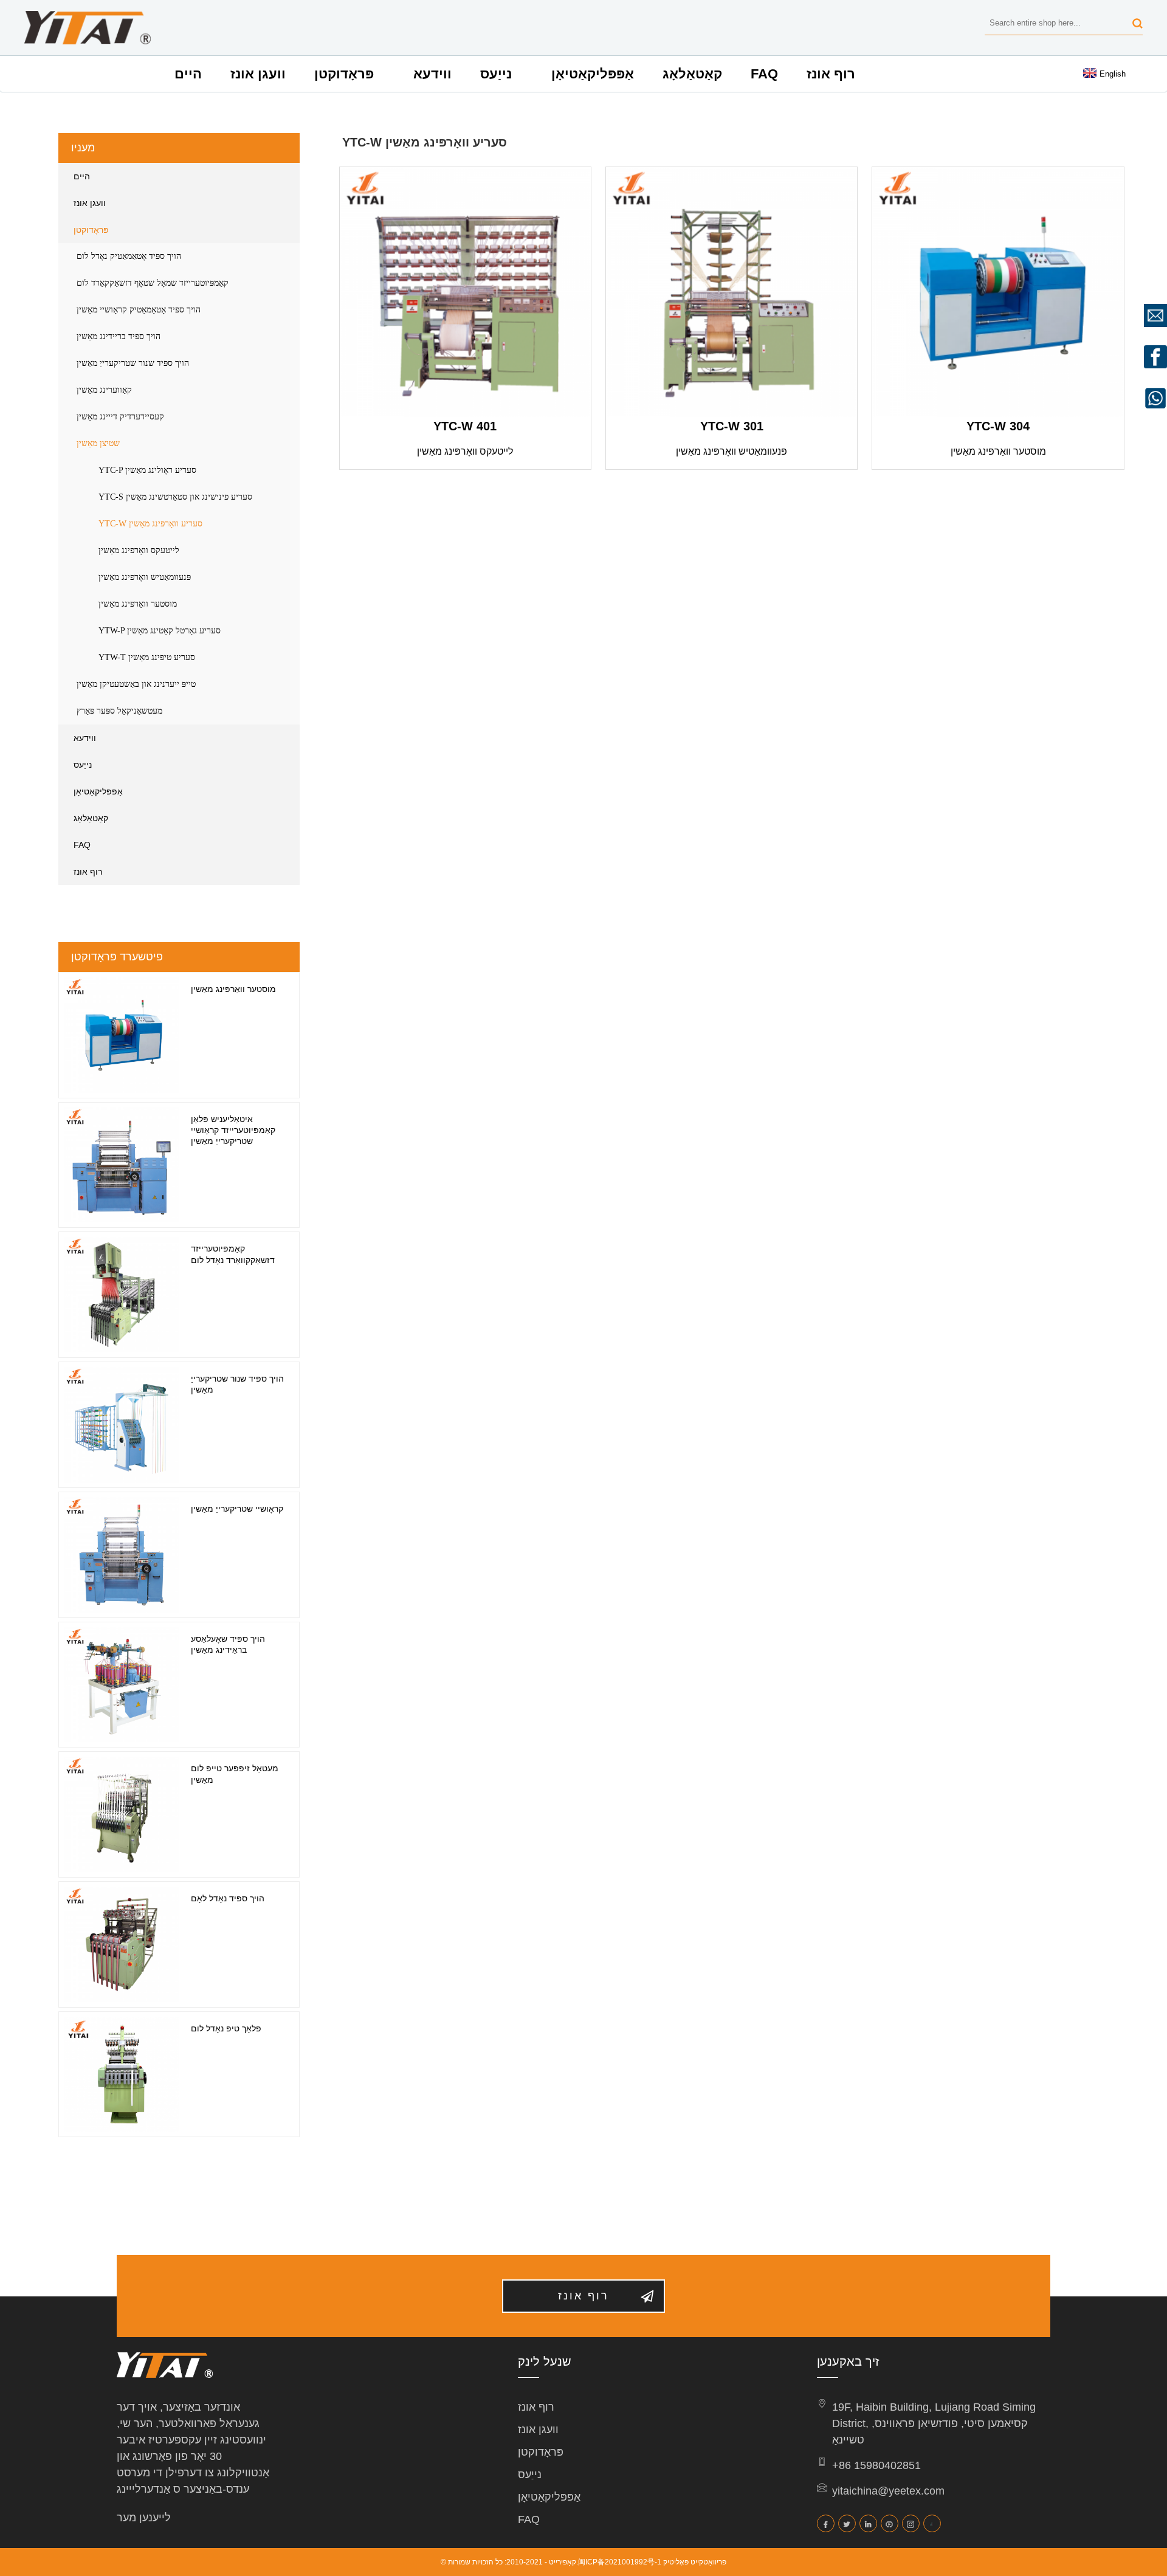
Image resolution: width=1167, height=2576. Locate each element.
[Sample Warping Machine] (998, 293)
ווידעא (432, 74)
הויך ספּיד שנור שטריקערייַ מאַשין (133, 363)
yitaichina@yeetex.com (888, 2491)
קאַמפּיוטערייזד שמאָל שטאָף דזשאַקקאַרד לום (153, 283)
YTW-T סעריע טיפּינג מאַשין (147, 657)
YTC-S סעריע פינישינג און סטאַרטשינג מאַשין (175, 497)
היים (188, 74)
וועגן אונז (258, 74)
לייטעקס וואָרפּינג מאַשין (139, 550)
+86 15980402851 (876, 2465)
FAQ (764, 74)
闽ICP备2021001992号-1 (620, 2562)
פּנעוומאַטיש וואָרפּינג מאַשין (145, 577)
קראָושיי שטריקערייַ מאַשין (237, 1509)
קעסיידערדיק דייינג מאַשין (120, 417)
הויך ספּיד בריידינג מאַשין (119, 336)
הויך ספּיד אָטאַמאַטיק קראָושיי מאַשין (139, 310)
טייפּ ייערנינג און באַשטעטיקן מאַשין (136, 684)
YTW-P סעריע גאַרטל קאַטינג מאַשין (160, 631)
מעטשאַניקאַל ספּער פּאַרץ (119, 711)
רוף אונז (831, 74)
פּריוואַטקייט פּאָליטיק (695, 2562)
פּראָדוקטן (344, 74)
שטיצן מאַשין (98, 443)
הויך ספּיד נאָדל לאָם (228, 1898)
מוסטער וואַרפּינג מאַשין (138, 604)
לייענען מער (144, 2518)
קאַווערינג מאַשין (104, 390)
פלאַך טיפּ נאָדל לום (226, 2028)
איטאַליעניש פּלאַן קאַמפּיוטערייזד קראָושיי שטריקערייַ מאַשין (233, 1130)
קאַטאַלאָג (692, 74)
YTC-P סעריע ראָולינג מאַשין (147, 470)
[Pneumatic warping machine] (732, 293)
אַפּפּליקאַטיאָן (593, 74)
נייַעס (496, 74)
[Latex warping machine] (465, 293)
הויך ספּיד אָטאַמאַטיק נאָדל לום (129, 256)
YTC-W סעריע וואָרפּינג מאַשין (150, 524)
